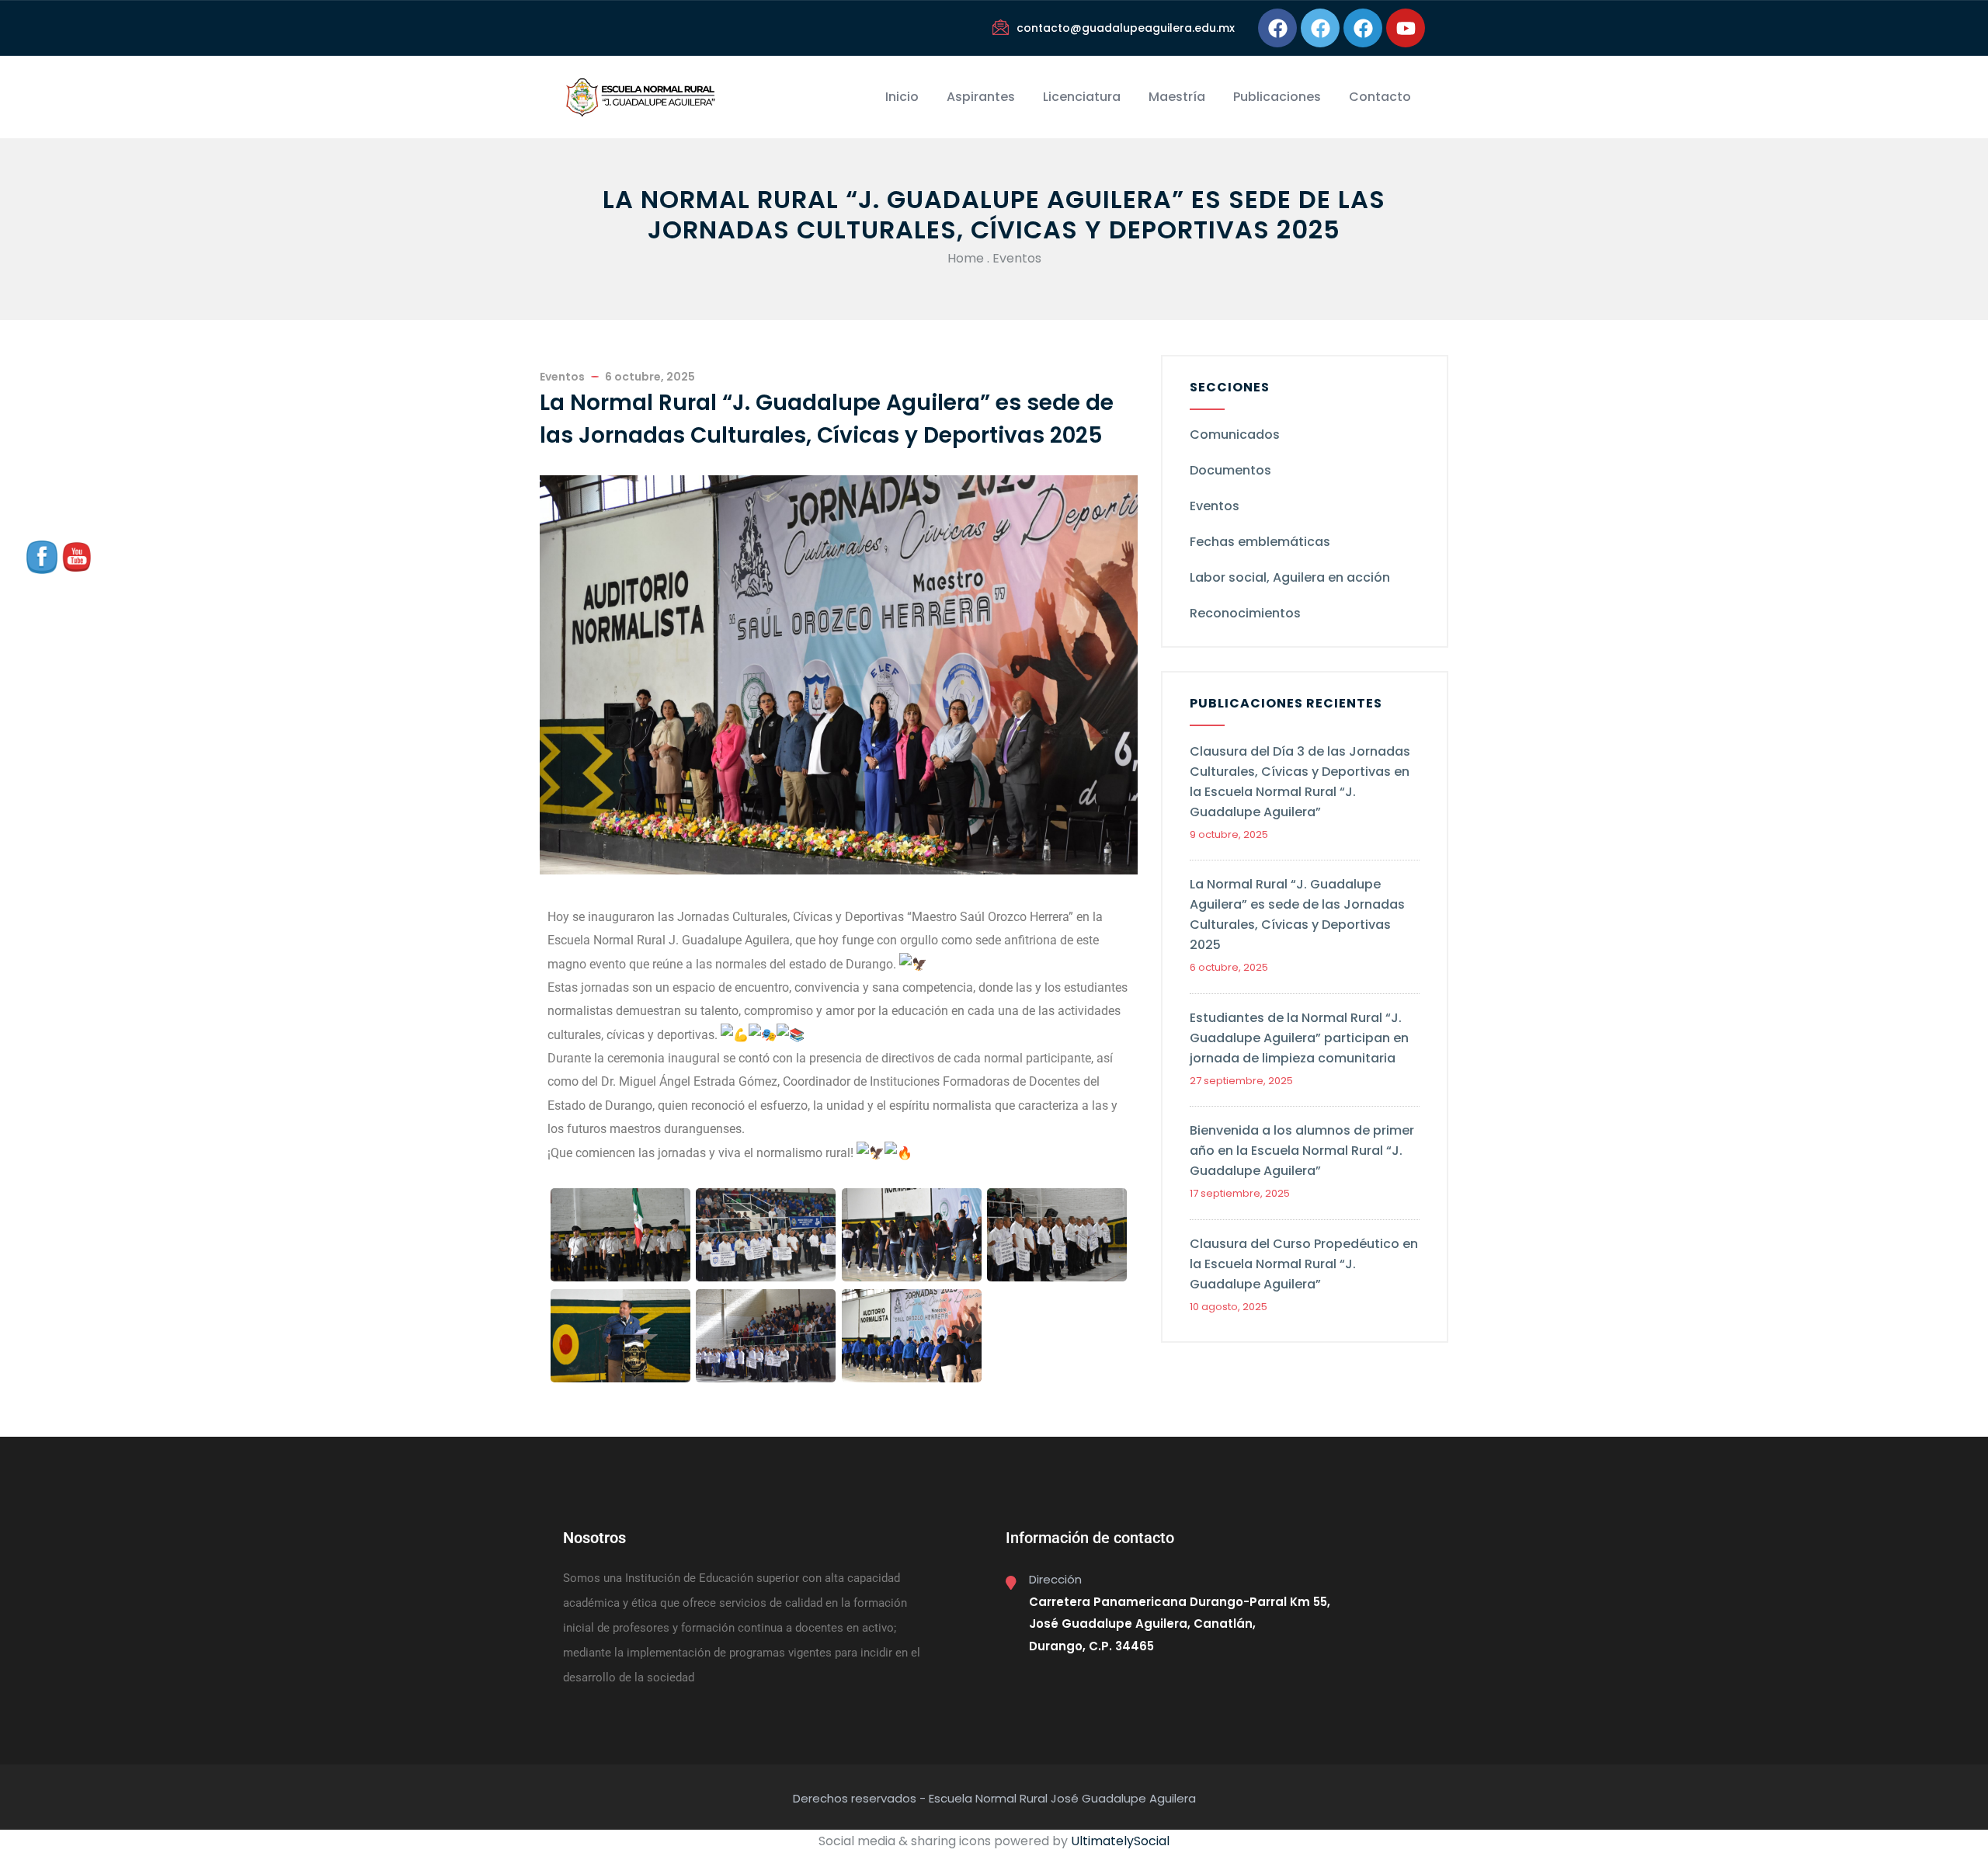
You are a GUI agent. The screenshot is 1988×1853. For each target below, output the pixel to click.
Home (966, 258)
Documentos (1230, 470)
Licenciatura (1082, 97)
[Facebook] (1277, 28)
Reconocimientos (1245, 613)
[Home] (640, 97)
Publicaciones (1277, 97)
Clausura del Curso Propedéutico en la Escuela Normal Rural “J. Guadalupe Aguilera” (1304, 1264)
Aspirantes (981, 97)
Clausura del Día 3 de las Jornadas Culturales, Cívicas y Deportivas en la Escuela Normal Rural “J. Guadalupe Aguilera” (1300, 782)
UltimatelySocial (1120, 1841)
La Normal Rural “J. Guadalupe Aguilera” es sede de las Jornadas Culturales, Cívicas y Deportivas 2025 (1297, 914)
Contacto (1380, 97)
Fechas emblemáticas (1260, 542)
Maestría (1177, 97)
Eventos (1017, 258)
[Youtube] (1406, 28)
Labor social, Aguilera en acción (1290, 577)
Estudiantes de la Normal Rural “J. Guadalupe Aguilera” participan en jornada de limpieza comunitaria (1299, 1038)
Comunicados (1235, 435)
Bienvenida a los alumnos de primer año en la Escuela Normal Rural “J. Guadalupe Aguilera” (1302, 1151)
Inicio (902, 97)
